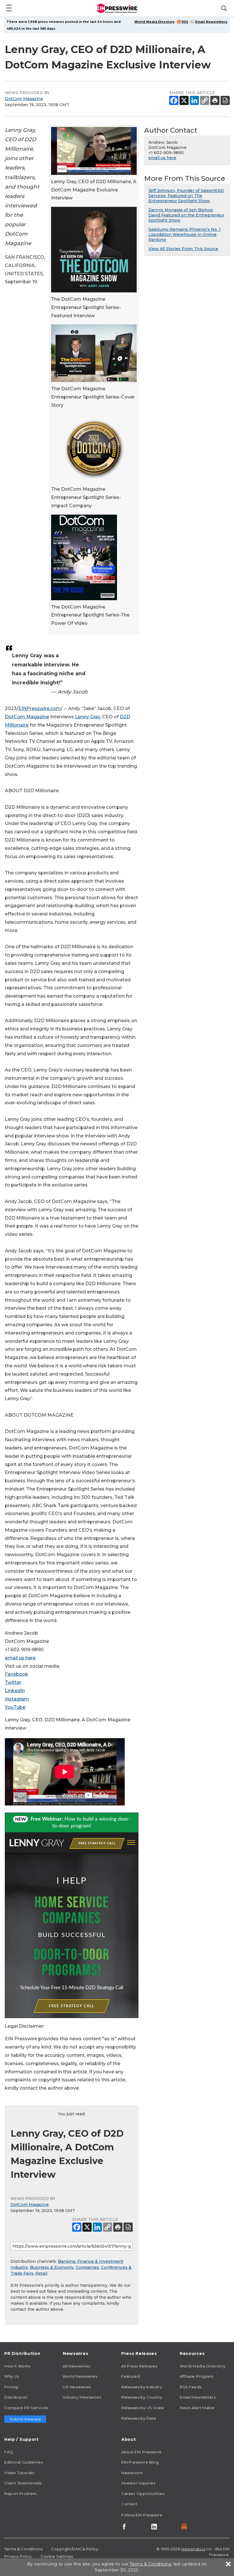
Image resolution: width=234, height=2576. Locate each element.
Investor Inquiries (138, 2483)
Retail (41, 2273)
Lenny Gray (88, 717)
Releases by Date (139, 2418)
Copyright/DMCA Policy (75, 2549)
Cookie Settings (57, 2556)
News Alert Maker (197, 2408)
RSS (185, 22)
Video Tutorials (19, 2473)
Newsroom (132, 2473)
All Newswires (76, 2366)
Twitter (13, 1682)
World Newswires (80, 2376)
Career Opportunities (143, 2494)
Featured (131, 2376)
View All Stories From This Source (183, 249)
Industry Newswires (82, 2397)
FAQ (9, 2452)
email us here (20, 1658)
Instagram (17, 1699)
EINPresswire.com (40, 708)
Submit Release (25, 2419)
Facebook (17, 1674)
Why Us (12, 2376)
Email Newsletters (211, 22)
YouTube (15, 1707)
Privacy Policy (18, 2556)
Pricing (11, 2387)
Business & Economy (52, 2267)
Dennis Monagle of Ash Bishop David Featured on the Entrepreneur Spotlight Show (186, 215)
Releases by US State (143, 2408)
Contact (129, 2504)
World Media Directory (155, 22)
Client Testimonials (23, 2483)
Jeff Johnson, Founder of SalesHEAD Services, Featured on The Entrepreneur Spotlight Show (186, 196)
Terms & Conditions (23, 2549)
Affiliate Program (197, 2376)
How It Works (17, 2366)
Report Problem (21, 2494)
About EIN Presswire (141, 2452)
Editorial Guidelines (24, 2462)
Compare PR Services (26, 2408)
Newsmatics (193, 2549)
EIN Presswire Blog (140, 2462)
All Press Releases (139, 2366)
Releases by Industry (142, 2387)
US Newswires (77, 2387)
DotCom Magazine (24, 99)
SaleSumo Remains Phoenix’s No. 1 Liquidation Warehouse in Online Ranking (184, 234)
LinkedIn (15, 1691)
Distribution (16, 2397)
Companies (87, 2267)
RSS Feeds (191, 2387)
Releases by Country (142, 2397)
